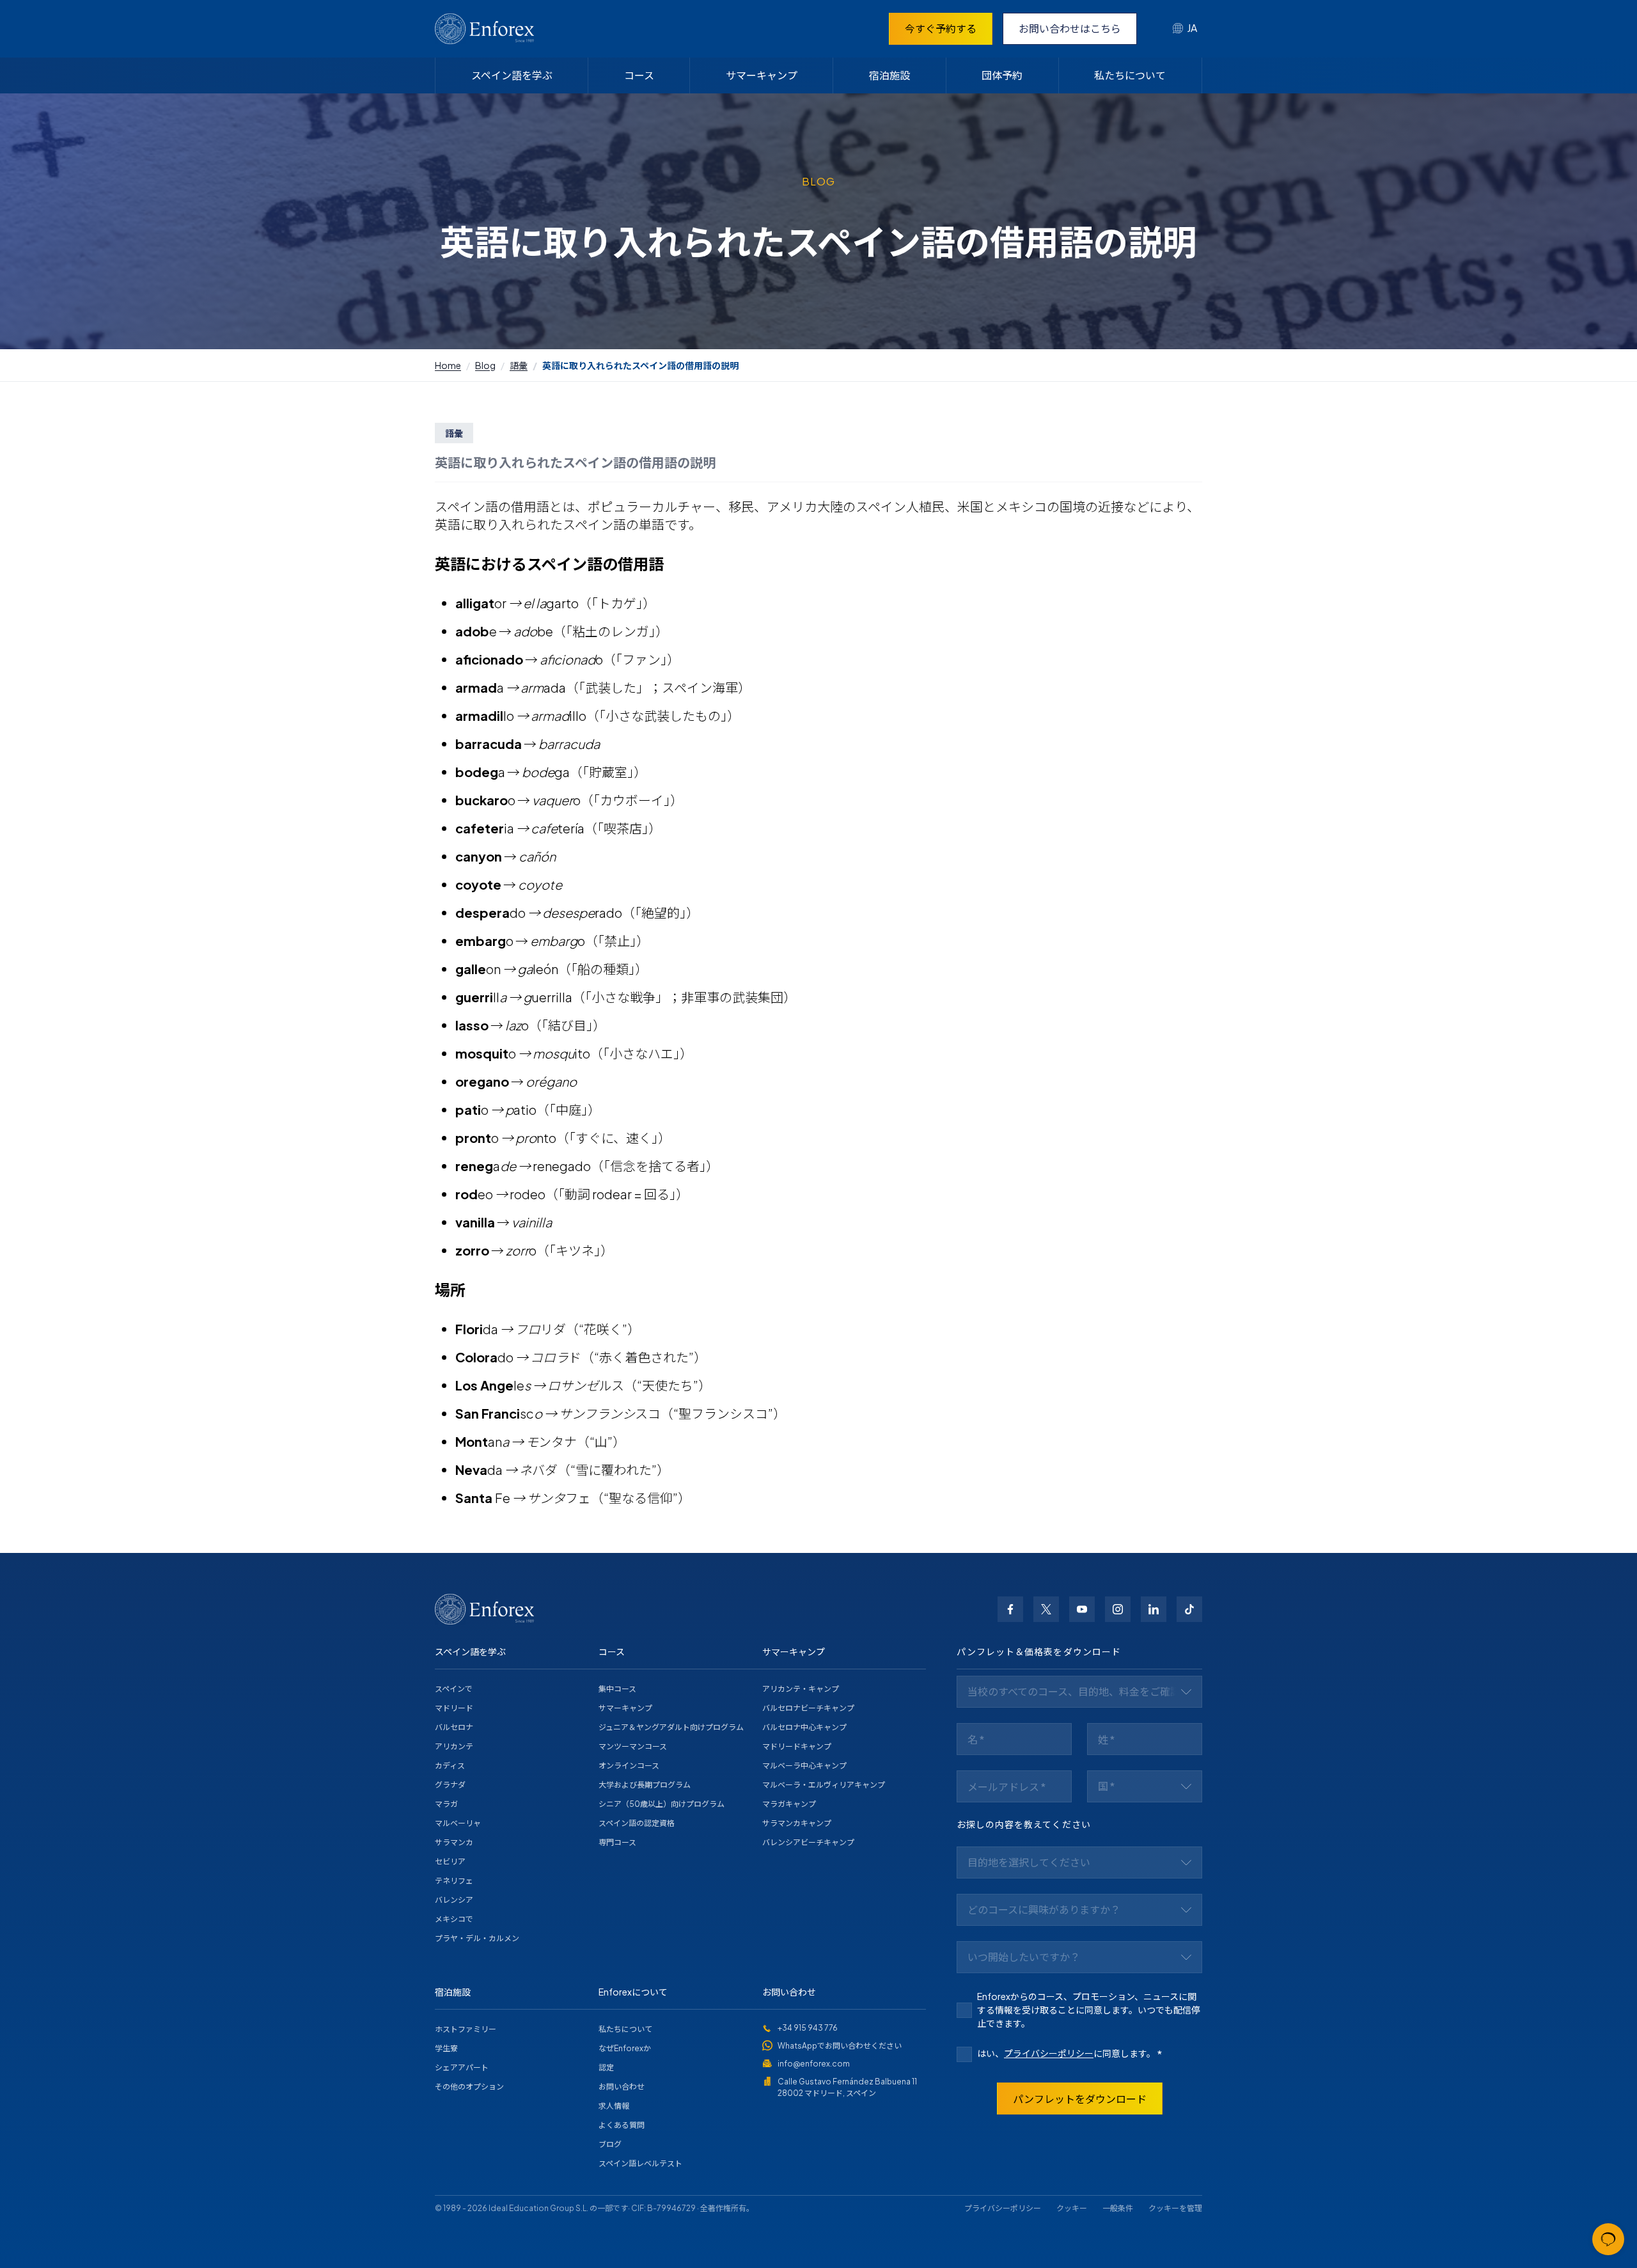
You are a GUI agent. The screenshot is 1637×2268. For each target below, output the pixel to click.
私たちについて (1130, 75)
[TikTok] (1189, 1609)
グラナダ (450, 1785)
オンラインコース (629, 1766)
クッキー (1072, 2208)
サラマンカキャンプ (797, 1823)
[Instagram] (1118, 1609)
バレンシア (454, 1900)
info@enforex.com (814, 2064)
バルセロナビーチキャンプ (808, 1708)
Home (448, 365)
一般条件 (1118, 2208)
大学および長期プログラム (645, 1785)
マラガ (446, 1804)
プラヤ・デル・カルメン (477, 1938)
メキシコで (454, 1919)
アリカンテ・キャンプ (801, 1689)
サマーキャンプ (762, 75)
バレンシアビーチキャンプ (808, 1842)
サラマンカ (454, 1842)
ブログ (610, 2144)
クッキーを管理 (1175, 2208)
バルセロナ (454, 1727)
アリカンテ (454, 1746)
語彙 (519, 365)
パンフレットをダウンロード (1080, 2099)
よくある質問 (622, 2125)
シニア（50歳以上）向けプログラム (662, 1804)
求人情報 (614, 2106)
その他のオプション (469, 2087)
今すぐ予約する (941, 28)
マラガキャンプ (789, 1804)
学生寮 (446, 2048)
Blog (485, 365)
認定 (606, 2067)
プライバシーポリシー (1049, 2053)
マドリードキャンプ (797, 1746)
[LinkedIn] (1154, 1609)
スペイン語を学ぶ (512, 75)
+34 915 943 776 (808, 2028)
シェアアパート (462, 2067)
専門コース (617, 1842)
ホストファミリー (466, 2029)
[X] (1046, 1609)
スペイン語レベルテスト (640, 2163)
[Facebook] (1010, 1609)
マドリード (454, 1708)
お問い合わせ (622, 2087)
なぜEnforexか (625, 2048)
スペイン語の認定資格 (637, 1823)
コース (639, 75)
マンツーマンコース (633, 1746)
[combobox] (1185, 29)
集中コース (617, 1689)
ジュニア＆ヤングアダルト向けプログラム (671, 1727)
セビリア (450, 1862)
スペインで (454, 1689)
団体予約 (1002, 75)
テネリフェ (454, 1881)
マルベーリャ (458, 1823)
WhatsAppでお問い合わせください (840, 2046)
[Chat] (1608, 2239)
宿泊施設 (889, 75)
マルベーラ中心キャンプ (804, 1766)
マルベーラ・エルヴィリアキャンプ (824, 1785)
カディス (450, 1766)
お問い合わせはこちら (1070, 28)
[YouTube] (1082, 1609)
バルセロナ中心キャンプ (804, 1727)
